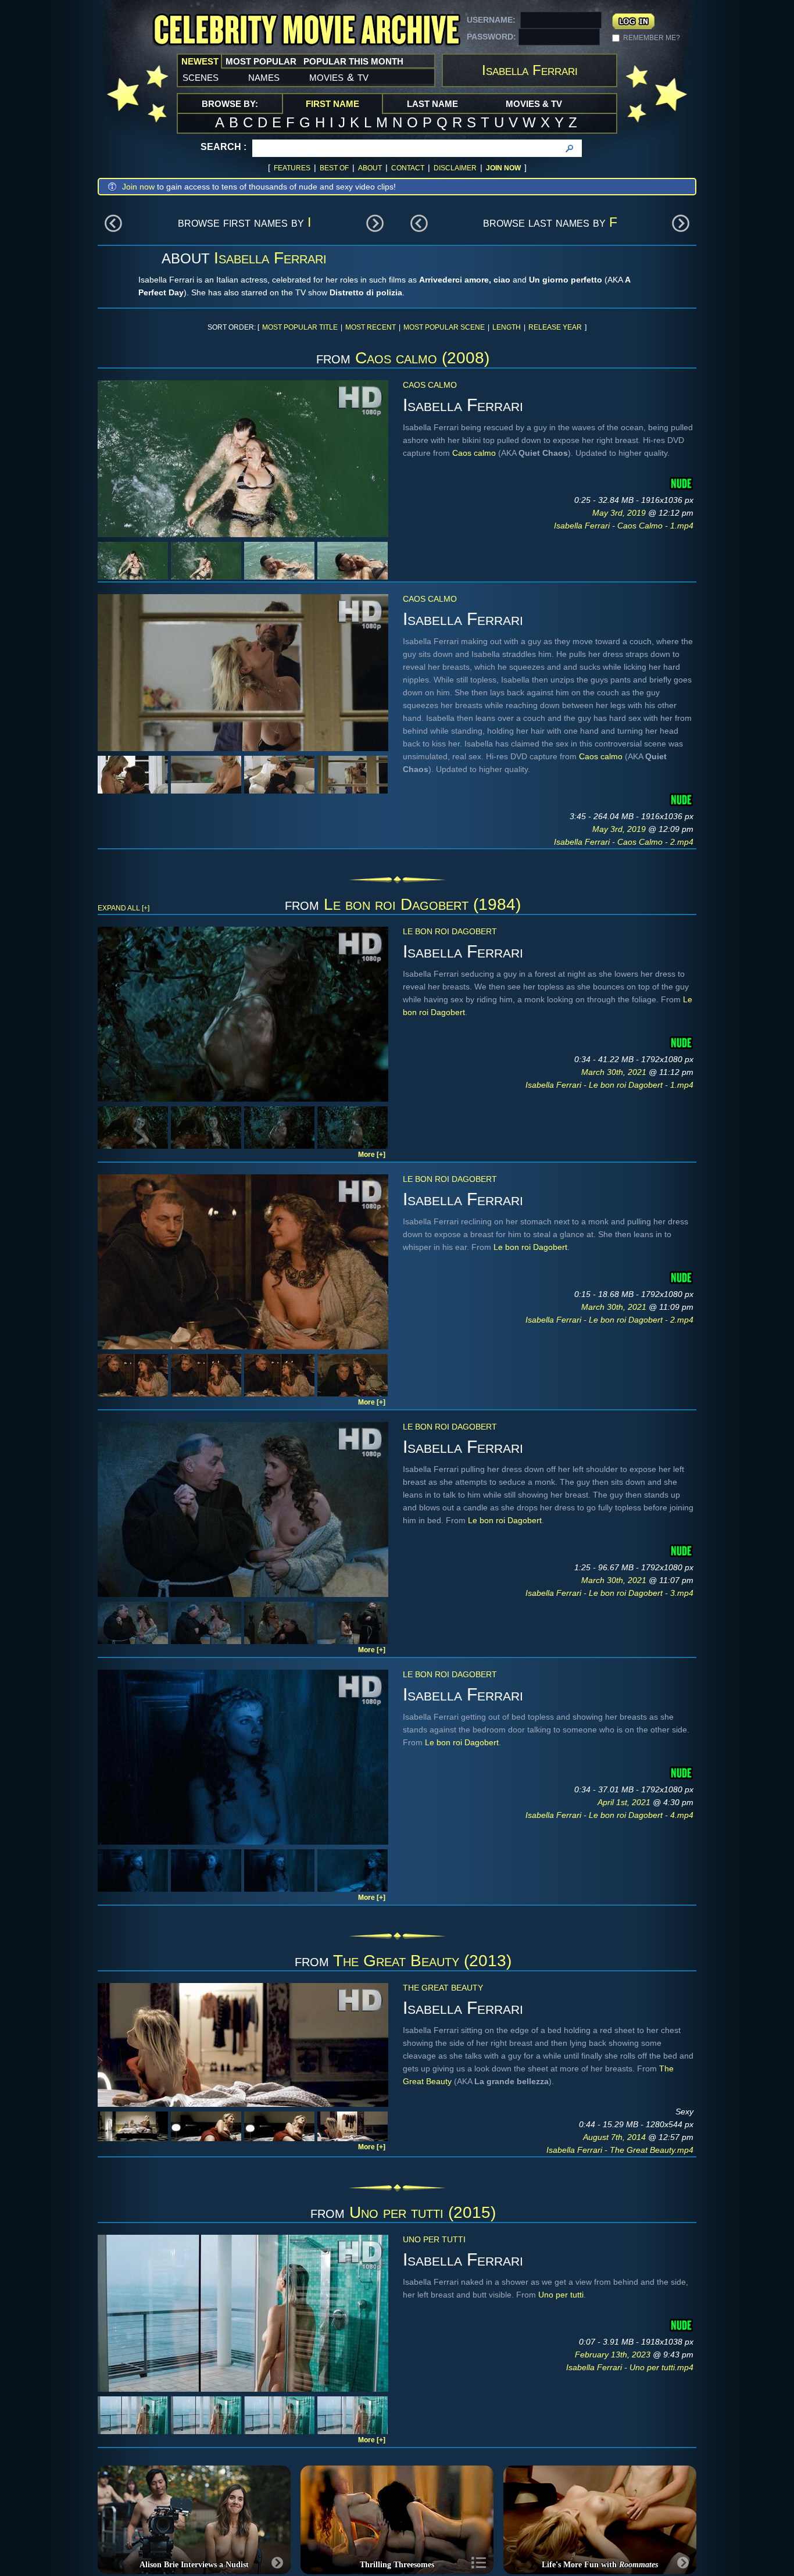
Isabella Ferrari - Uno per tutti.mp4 (630, 2367)
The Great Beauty (443, 1988)
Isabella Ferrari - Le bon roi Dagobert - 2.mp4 (609, 1320)
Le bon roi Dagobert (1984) (422, 904)
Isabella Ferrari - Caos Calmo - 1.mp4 (624, 526)
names (264, 77)
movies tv (339, 77)
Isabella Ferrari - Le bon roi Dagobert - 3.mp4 (609, 1593)
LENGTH (507, 327)
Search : (223, 147)
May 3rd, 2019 (620, 513)
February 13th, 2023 (614, 2355)
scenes (201, 77)
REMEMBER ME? (652, 38)
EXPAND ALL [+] (124, 908)
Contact (408, 168)
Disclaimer (455, 168)
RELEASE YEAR (555, 327)
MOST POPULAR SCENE (444, 327)
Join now (138, 187)
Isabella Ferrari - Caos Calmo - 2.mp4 (624, 842)
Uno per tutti (434, 2239)
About (370, 168)
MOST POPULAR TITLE (300, 327)
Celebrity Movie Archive (306, 31)
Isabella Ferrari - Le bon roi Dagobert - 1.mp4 (609, 1085)
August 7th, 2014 (616, 2137)
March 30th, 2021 (615, 1072)
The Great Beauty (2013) (422, 1961)
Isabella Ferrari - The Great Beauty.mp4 (620, 2150)
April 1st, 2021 (625, 1802)
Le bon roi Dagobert (450, 931)
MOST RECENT (371, 327)
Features (292, 168)
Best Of (334, 168)
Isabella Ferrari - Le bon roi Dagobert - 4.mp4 (609, 1815)
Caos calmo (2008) (422, 358)
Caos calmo (430, 385)
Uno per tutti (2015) (423, 2212)
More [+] (372, 1155)
